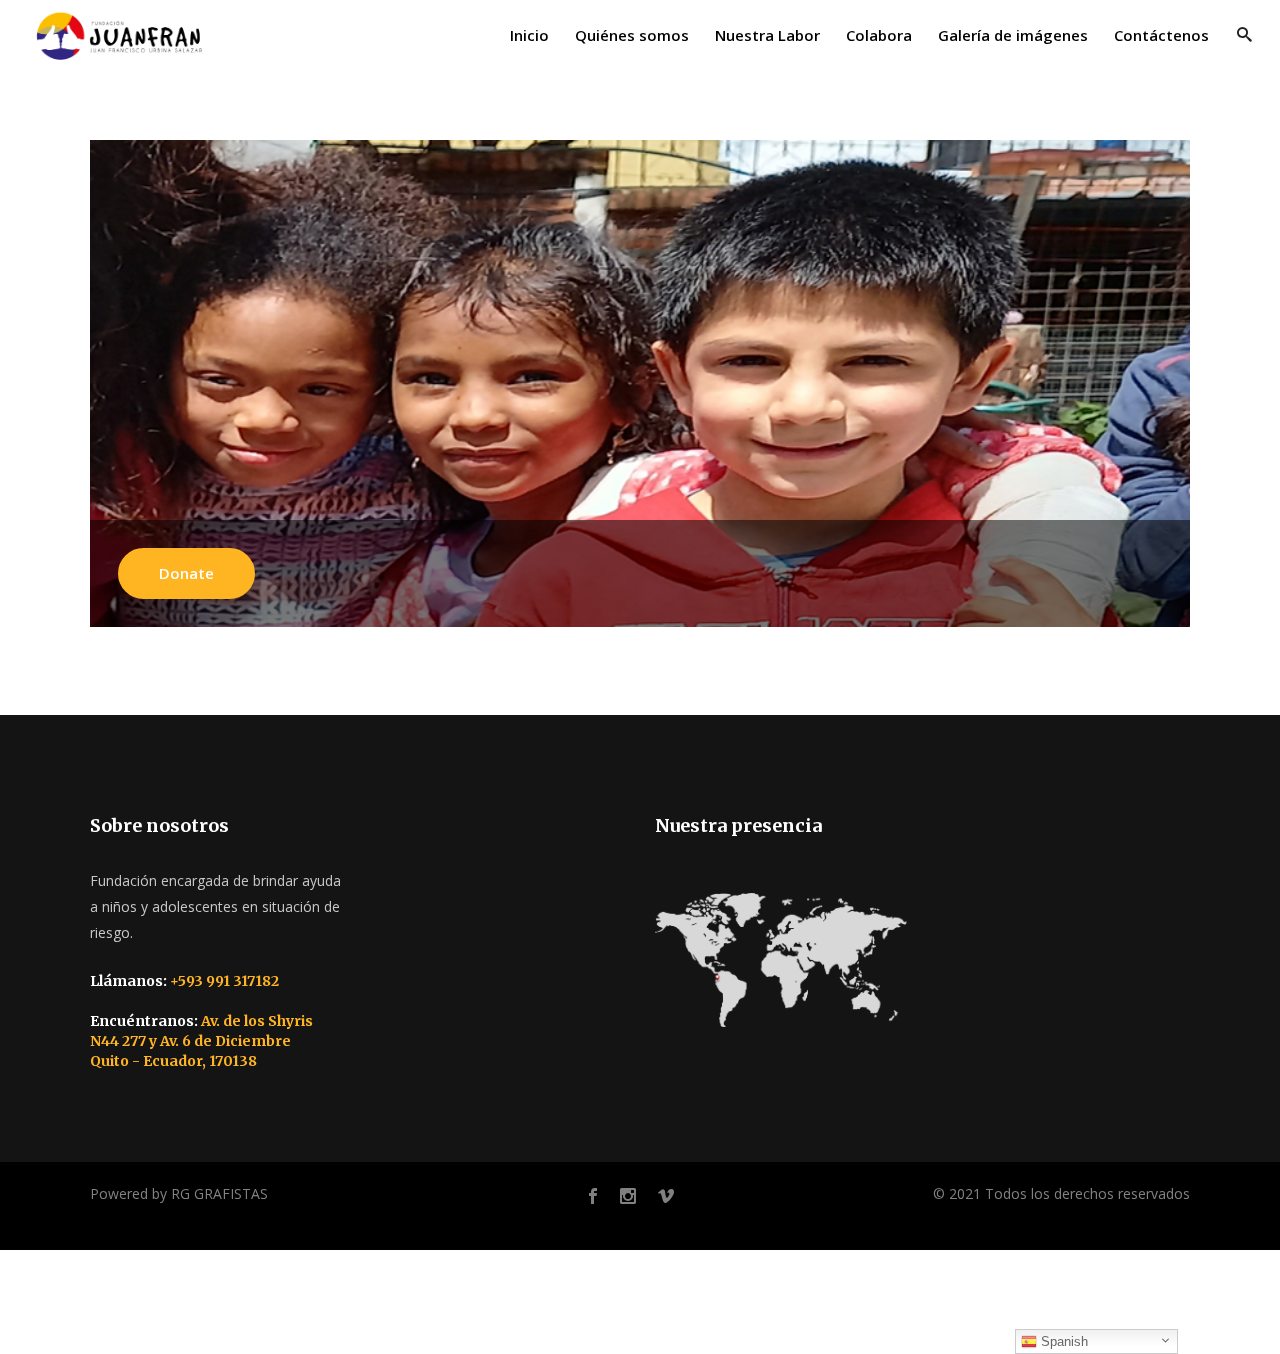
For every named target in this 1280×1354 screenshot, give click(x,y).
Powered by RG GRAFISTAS (179, 1193)
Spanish (1062, 1341)
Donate (186, 573)
